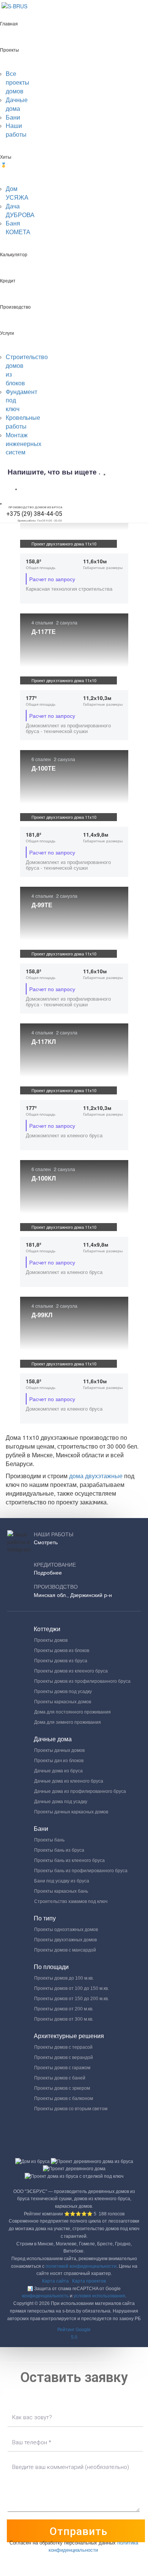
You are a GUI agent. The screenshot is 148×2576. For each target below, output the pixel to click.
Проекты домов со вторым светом (71, 2109)
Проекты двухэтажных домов (65, 1940)
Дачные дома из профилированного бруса (80, 1791)
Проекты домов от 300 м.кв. (64, 2019)
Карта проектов (89, 2281)
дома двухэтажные (97, 1476)
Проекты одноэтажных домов (66, 1930)
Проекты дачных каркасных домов (71, 1812)
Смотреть (46, 1542)
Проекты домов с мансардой (65, 1950)
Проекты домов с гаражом (62, 2068)
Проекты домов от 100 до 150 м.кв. (72, 1988)
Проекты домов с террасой (63, 2047)
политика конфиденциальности (94, 2546)
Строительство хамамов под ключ (71, 1901)
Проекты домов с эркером (62, 2088)
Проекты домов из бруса (61, 1661)
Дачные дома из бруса (58, 1771)
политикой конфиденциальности (81, 2266)
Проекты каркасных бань (61, 1891)
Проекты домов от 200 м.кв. (64, 2009)
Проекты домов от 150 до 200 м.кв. (72, 1999)
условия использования (99, 2296)
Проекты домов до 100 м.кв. (64, 1978)
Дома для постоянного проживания (72, 1712)
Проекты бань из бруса (59, 1850)
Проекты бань (49, 1840)
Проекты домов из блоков (62, 1651)
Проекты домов (51, 1640)
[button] (74, 2334)
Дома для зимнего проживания (68, 1722)
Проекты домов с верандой (64, 2057)
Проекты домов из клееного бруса (71, 1671)
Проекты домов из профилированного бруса (82, 1681)
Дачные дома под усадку (61, 1802)
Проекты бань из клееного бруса (69, 1860)
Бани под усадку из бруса (62, 1881)
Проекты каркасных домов (63, 1702)
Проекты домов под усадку (63, 1692)
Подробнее (48, 1573)
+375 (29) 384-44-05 (34, 514)
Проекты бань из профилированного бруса (81, 1871)
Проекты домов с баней (60, 2078)
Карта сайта (55, 2281)
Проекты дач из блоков (59, 1761)
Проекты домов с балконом (64, 2098)
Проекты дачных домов (59, 1750)
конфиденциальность (45, 2296)
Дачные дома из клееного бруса (69, 1781)
